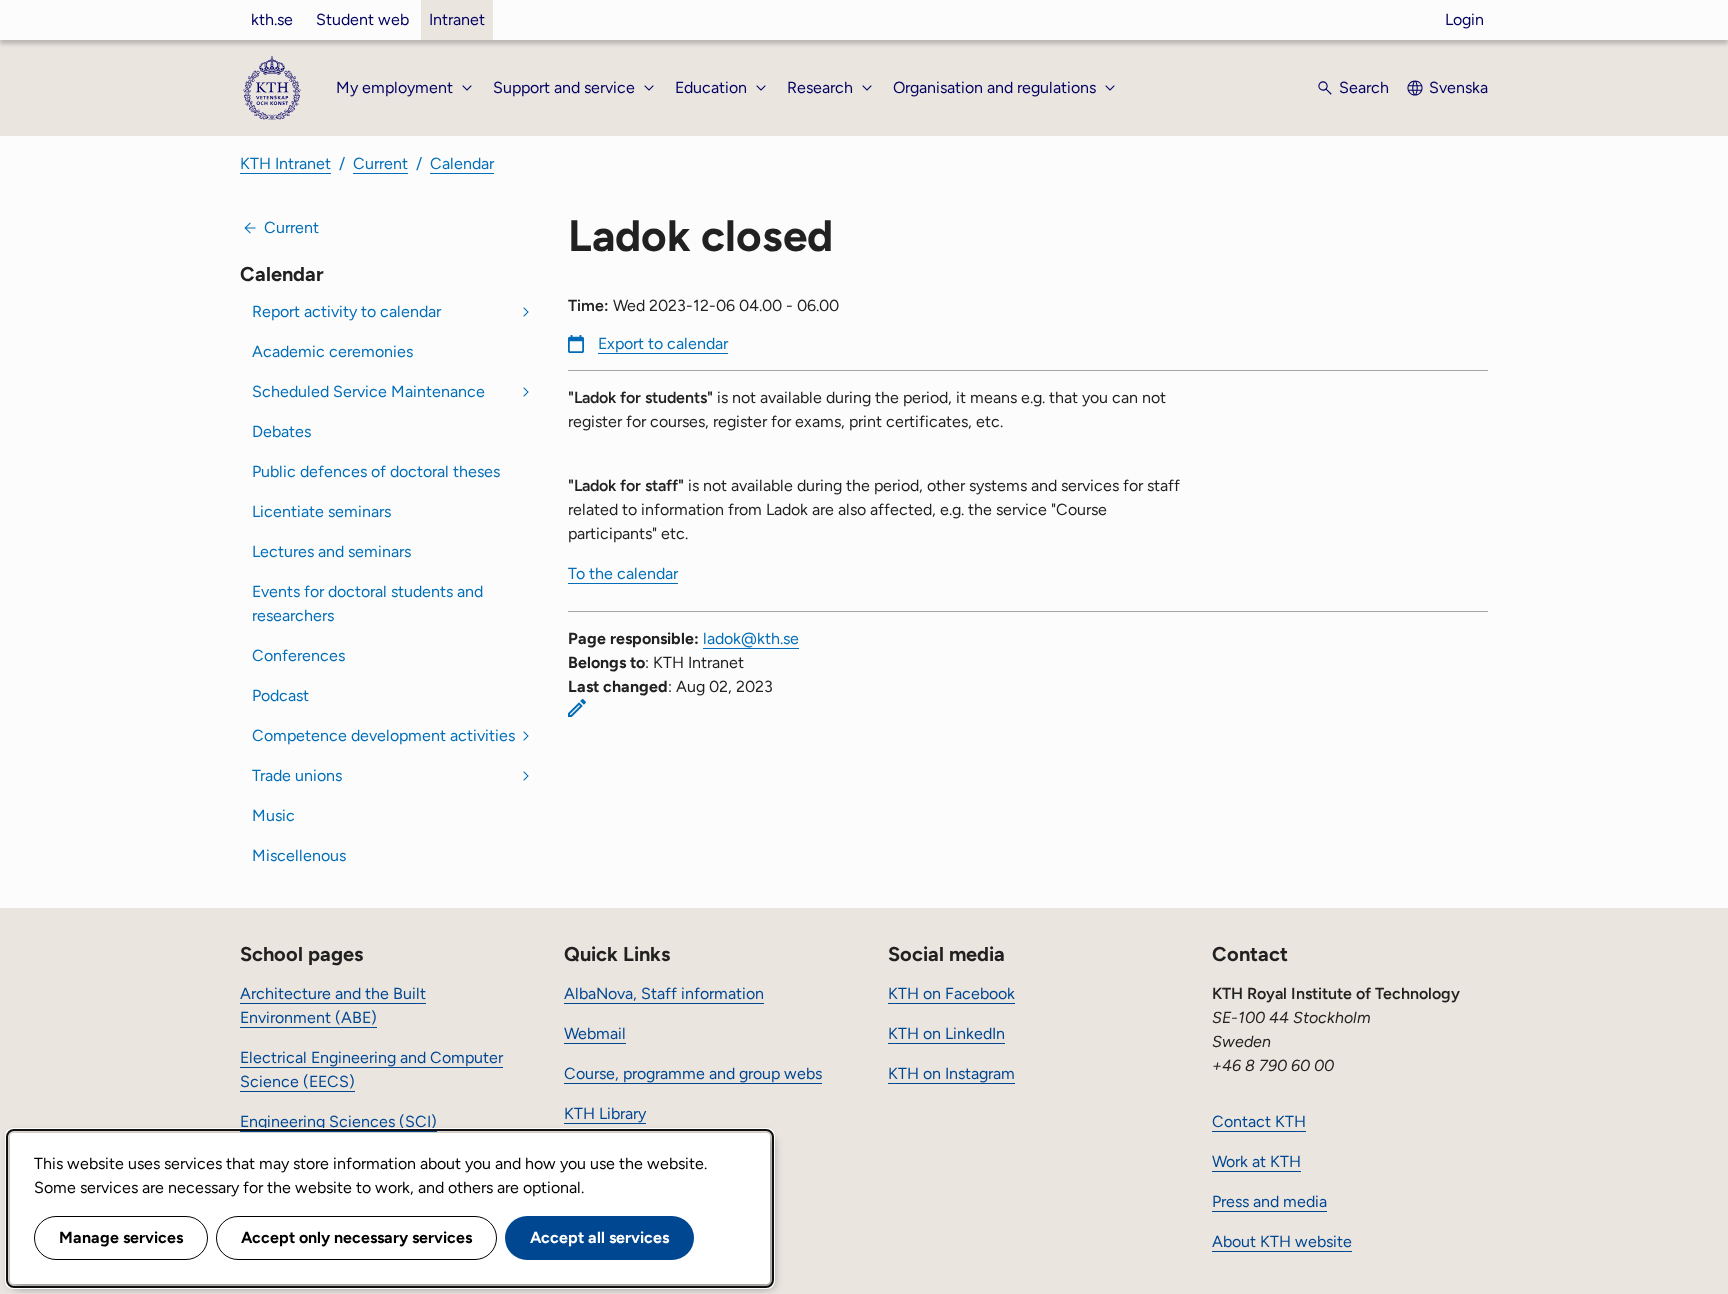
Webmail (595, 1033)
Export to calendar (663, 343)
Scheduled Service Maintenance (368, 391)
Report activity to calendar (346, 311)
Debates (281, 431)
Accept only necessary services (356, 1237)
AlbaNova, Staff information (664, 993)
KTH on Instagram (951, 1073)
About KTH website (1282, 1241)
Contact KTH (1259, 1121)
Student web (362, 19)
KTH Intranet (285, 163)
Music (273, 815)
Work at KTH (1256, 1161)
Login (1464, 19)
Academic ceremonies (332, 351)
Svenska (1458, 87)
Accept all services (599, 1237)
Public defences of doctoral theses (376, 471)
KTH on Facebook (951, 993)
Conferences (298, 655)
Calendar (462, 163)
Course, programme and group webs (693, 1073)
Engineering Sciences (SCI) (338, 1121)
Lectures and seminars (331, 551)
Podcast (280, 695)
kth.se (272, 19)
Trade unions (297, 775)
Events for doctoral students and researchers (367, 603)
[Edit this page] (577, 708)
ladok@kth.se (751, 638)
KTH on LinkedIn (946, 1033)
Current (380, 163)
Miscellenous (299, 855)
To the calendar (623, 573)
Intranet (457, 19)
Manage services (121, 1237)
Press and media (1269, 1201)
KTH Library (605, 1113)
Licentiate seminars (321, 511)
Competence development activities (383, 735)
